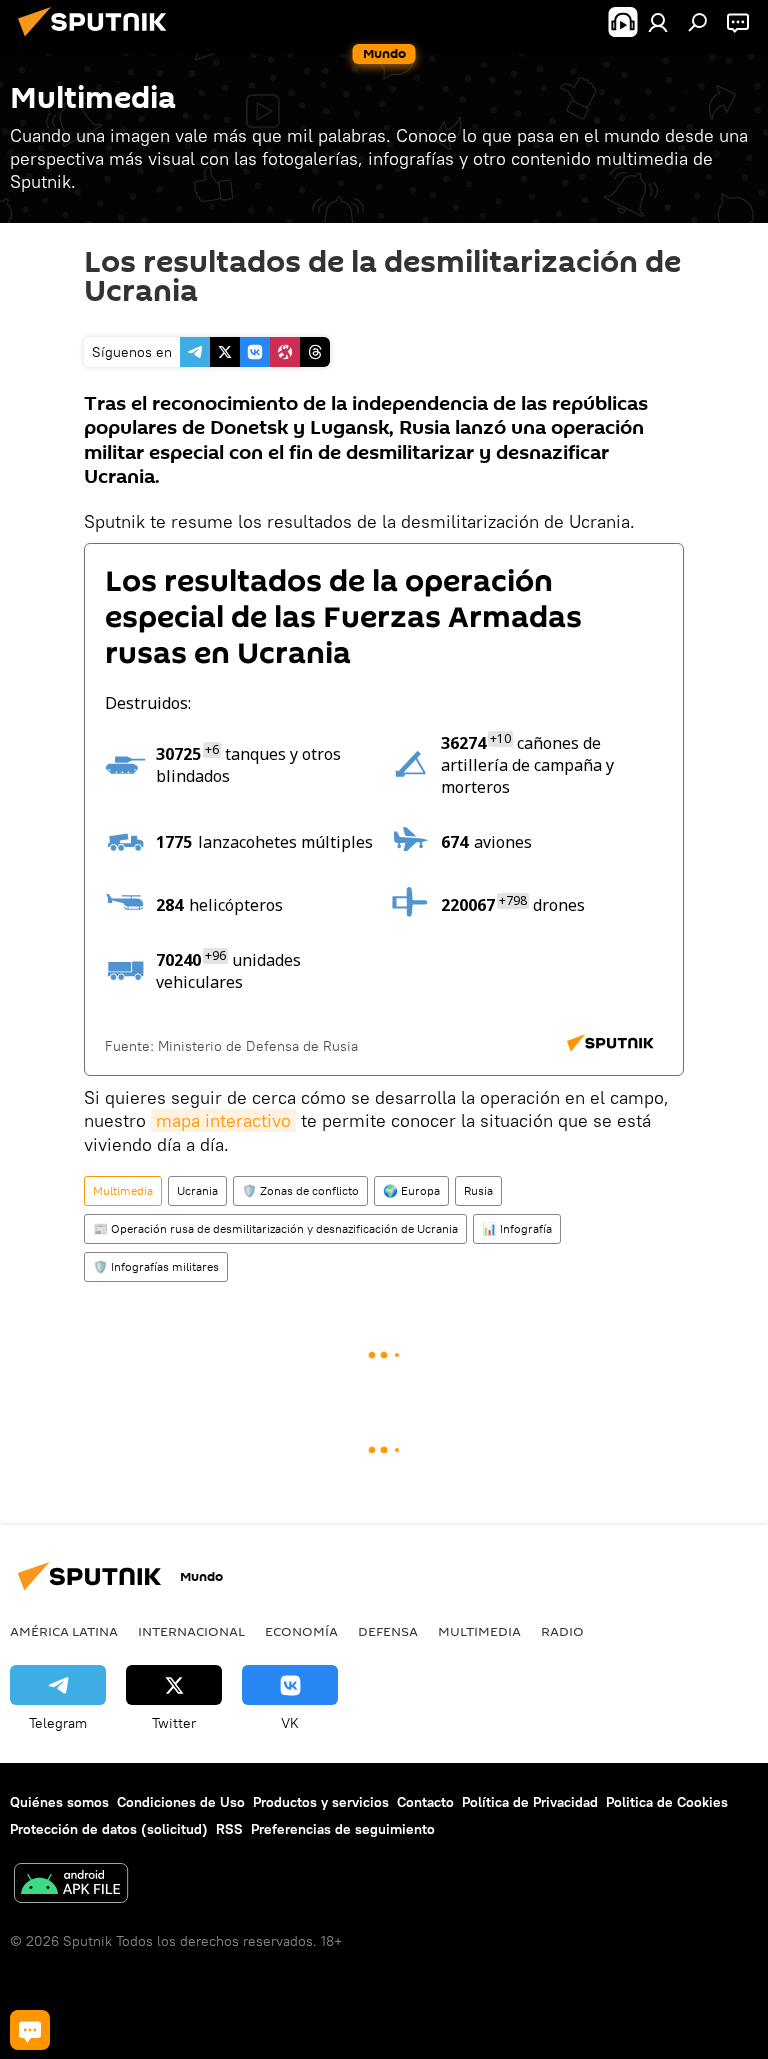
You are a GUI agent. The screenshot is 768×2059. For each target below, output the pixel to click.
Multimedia (123, 1190)
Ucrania (197, 1190)
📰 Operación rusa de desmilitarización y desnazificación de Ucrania (275, 1228)
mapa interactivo (223, 1120)
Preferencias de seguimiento (343, 1829)
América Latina (64, 1631)
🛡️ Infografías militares (156, 1266)
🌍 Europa (411, 1190)
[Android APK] (71, 1885)
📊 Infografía (517, 1228)
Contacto (425, 1802)
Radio (562, 1631)
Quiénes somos (59, 1802)
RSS (229, 1829)
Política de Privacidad (530, 1802)
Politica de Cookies (667, 1802)
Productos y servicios (321, 1802)
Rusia (478, 1190)
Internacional (191, 1631)
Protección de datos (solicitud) (109, 1829)
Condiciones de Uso (181, 1802)
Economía (301, 1631)
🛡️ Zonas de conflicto (300, 1190)
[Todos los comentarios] (30, 2030)
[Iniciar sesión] (658, 22)
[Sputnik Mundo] (98, 39)
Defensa (388, 1631)
